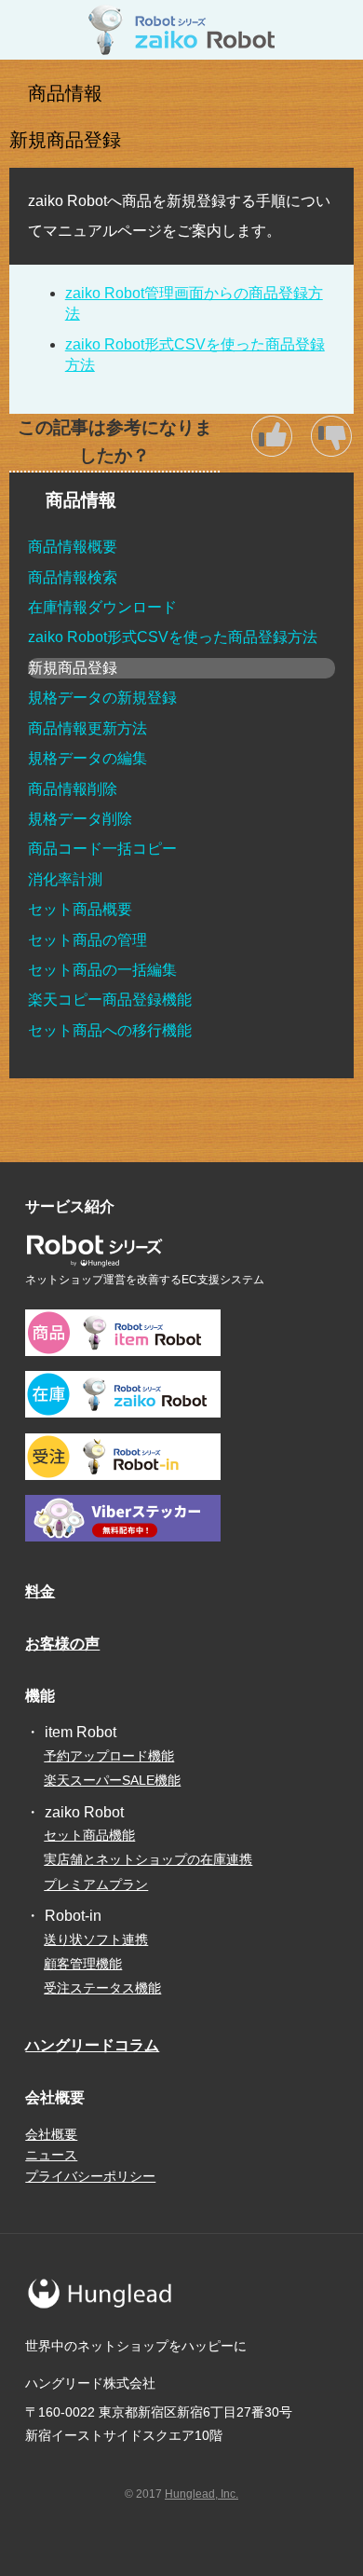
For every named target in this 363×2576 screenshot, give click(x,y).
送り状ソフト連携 (96, 1939)
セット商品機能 (89, 1835)
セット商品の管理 (87, 940)
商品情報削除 (73, 789)
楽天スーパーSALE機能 (112, 1780)
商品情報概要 (73, 547)
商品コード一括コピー (102, 849)
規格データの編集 (87, 758)
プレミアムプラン (96, 1884)
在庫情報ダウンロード (102, 607)
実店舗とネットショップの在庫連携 (148, 1859)
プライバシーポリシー (90, 2176)
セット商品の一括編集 (102, 970)
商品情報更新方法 (87, 728)
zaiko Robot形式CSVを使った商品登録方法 (173, 637)
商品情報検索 (73, 577)
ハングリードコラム (92, 2045)
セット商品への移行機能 (110, 1030)
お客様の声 (62, 1644)
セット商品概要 (80, 909)
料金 (40, 1591)
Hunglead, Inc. (202, 2494)
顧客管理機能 (83, 1964)
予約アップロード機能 (109, 1756)
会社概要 (51, 2134)
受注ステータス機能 (102, 1988)
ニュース (51, 2155)
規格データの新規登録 (102, 698)
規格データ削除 (80, 819)
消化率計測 (65, 879)
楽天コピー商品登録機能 (110, 1000)
